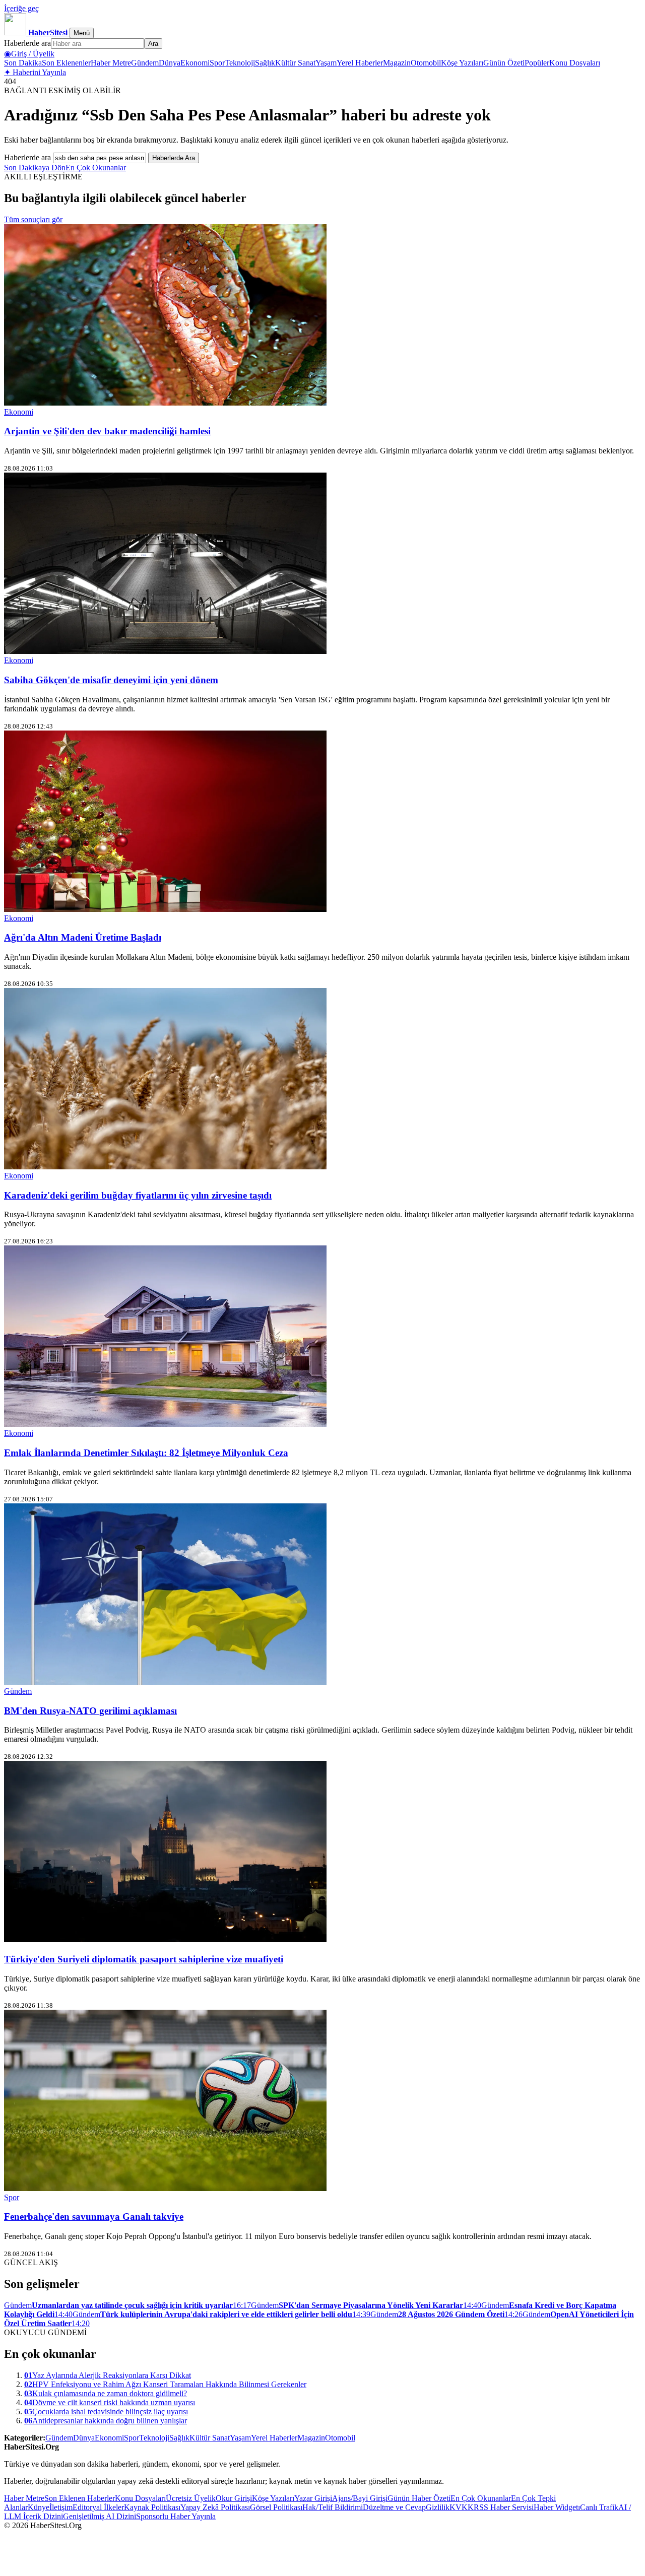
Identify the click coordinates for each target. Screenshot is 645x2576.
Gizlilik (438, 2507)
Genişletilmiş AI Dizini (100, 2516)
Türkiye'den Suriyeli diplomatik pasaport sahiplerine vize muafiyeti (144, 1959)
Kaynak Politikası (152, 2507)
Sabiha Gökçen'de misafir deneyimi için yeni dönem (111, 680)
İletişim (61, 2507)
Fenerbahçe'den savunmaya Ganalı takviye (94, 2217)
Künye (39, 2507)
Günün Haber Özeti (419, 2498)
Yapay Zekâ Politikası (215, 2507)
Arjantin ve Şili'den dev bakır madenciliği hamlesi (107, 431)
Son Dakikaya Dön (35, 168)
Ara (153, 44)
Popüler (537, 63)
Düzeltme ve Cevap (394, 2507)
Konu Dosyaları (575, 63)
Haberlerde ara (27, 43)
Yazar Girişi (313, 2498)
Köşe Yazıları (462, 63)
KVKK (462, 2507)
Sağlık (265, 63)
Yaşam (326, 63)
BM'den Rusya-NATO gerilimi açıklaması (90, 1711)
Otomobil (426, 63)
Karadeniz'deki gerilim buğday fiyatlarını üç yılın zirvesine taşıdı (138, 1195)
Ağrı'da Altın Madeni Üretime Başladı (83, 937)
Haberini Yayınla (35, 72)
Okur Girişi (234, 2498)
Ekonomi (195, 63)
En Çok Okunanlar (96, 168)
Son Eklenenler (66, 63)
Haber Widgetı (557, 2507)
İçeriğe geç (21, 8)
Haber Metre (111, 63)
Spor (217, 63)
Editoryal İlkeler (98, 2507)
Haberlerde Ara (174, 158)
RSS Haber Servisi (504, 2507)
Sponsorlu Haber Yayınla (176, 2516)
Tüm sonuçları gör (33, 219)
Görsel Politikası (276, 2507)
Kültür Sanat (295, 63)
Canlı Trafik (599, 2507)
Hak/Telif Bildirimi (333, 2507)
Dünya (170, 63)
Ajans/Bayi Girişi (360, 2498)
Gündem (145, 63)
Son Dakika (23, 63)
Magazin (397, 63)
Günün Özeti (504, 63)
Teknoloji (240, 63)
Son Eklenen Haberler (80, 2498)
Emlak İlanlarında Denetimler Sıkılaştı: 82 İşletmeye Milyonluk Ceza (146, 1453)
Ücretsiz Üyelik (191, 2498)
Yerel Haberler (360, 63)
